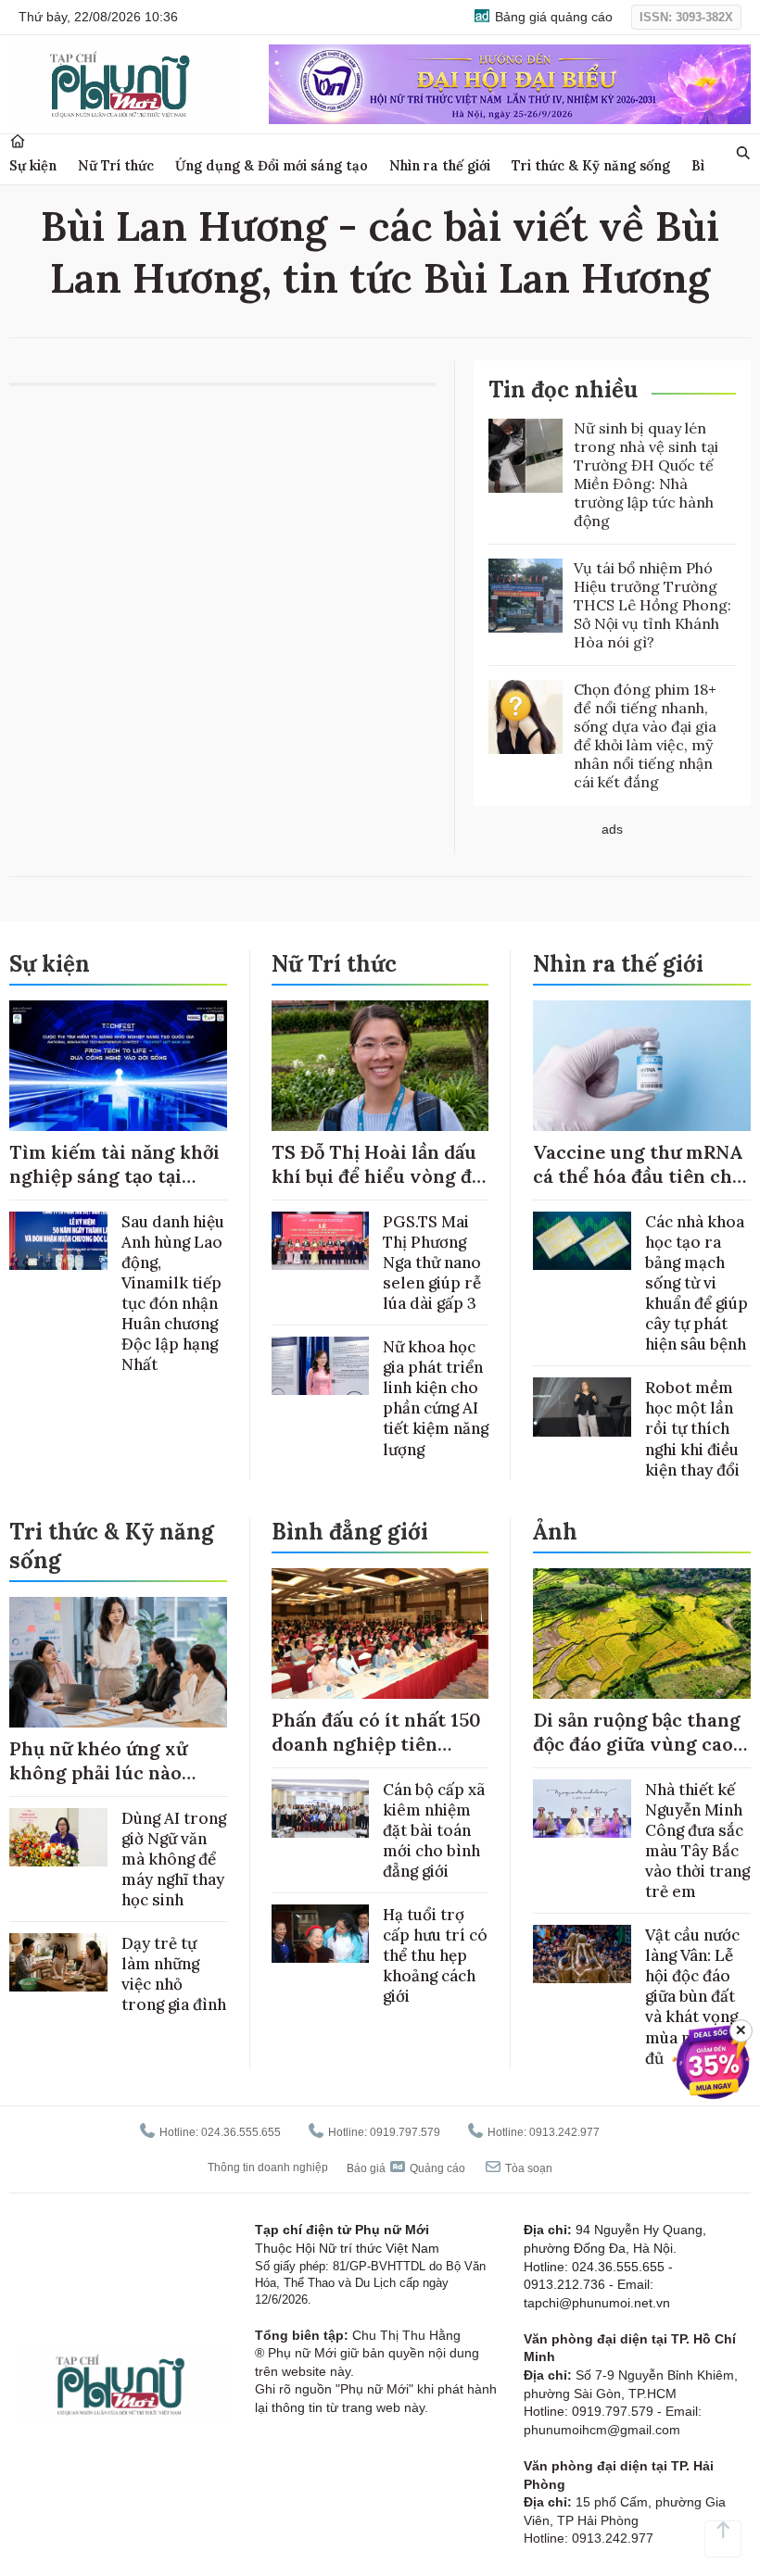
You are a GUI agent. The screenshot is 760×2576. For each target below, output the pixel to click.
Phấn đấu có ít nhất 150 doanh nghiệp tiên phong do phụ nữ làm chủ (376, 1756)
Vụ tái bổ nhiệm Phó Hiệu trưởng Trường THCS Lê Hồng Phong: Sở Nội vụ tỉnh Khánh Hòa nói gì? (652, 605)
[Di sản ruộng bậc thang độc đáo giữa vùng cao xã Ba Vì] (642, 1634)
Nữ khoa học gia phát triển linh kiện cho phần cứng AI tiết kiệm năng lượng (436, 1398)
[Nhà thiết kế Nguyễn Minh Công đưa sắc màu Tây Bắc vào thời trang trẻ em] (582, 1809)
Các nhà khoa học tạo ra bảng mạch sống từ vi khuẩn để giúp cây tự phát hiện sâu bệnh (697, 1283)
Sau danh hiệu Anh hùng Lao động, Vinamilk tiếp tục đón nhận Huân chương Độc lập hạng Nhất (173, 1294)
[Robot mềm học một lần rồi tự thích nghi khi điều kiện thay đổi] (582, 1407)
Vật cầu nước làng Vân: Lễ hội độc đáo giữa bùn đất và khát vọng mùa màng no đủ (695, 1997)
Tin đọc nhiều (563, 390)
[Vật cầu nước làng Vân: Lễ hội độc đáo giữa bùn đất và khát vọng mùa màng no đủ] (582, 1954)
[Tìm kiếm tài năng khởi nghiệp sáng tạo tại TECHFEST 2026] (118, 1066)
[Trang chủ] (18, 141)
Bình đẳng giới (350, 1532)
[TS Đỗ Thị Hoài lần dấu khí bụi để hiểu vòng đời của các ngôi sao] (380, 1066)
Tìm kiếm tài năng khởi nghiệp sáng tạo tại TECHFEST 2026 (114, 1176)
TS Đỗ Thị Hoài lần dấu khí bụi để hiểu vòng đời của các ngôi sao (380, 1176)
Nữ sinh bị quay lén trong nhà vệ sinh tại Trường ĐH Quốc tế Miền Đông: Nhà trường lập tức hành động (646, 474)
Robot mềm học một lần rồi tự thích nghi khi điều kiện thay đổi (692, 1428)
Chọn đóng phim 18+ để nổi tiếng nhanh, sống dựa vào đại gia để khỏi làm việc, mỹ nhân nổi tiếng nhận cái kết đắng (645, 735)
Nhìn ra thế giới (440, 165)
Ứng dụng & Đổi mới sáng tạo (272, 165)
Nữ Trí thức (116, 165)
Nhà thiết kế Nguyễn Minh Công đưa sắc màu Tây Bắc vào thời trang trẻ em (697, 1841)
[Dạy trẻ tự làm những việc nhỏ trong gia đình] (58, 1962)
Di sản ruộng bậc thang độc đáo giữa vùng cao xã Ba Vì (637, 1744)
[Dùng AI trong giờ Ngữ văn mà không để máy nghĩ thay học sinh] (58, 1837)
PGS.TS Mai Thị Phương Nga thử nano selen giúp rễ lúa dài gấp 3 (432, 1263)
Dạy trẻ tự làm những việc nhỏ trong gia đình (174, 1974)
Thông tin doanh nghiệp (268, 2168)
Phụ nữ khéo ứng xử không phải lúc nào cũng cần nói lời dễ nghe (98, 1784)
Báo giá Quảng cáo (406, 2168)
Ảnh (555, 1532)
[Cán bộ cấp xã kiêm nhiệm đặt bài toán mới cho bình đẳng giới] (321, 1809)
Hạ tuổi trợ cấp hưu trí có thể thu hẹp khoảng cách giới (435, 1955)
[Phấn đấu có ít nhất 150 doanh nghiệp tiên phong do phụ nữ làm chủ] (380, 1634)
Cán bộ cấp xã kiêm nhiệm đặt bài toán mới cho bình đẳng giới (434, 1830)
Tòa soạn (527, 2168)
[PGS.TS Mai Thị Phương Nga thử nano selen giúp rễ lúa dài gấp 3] (321, 1241)
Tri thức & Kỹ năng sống (591, 165)
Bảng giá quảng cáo (552, 17)
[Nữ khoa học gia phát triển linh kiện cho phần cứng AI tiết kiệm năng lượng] (321, 1366)
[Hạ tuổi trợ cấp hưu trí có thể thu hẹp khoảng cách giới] (321, 1934)
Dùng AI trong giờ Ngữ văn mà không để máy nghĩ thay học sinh (174, 1859)
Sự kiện (33, 165)
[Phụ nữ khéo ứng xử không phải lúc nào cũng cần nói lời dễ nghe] (118, 1662)
